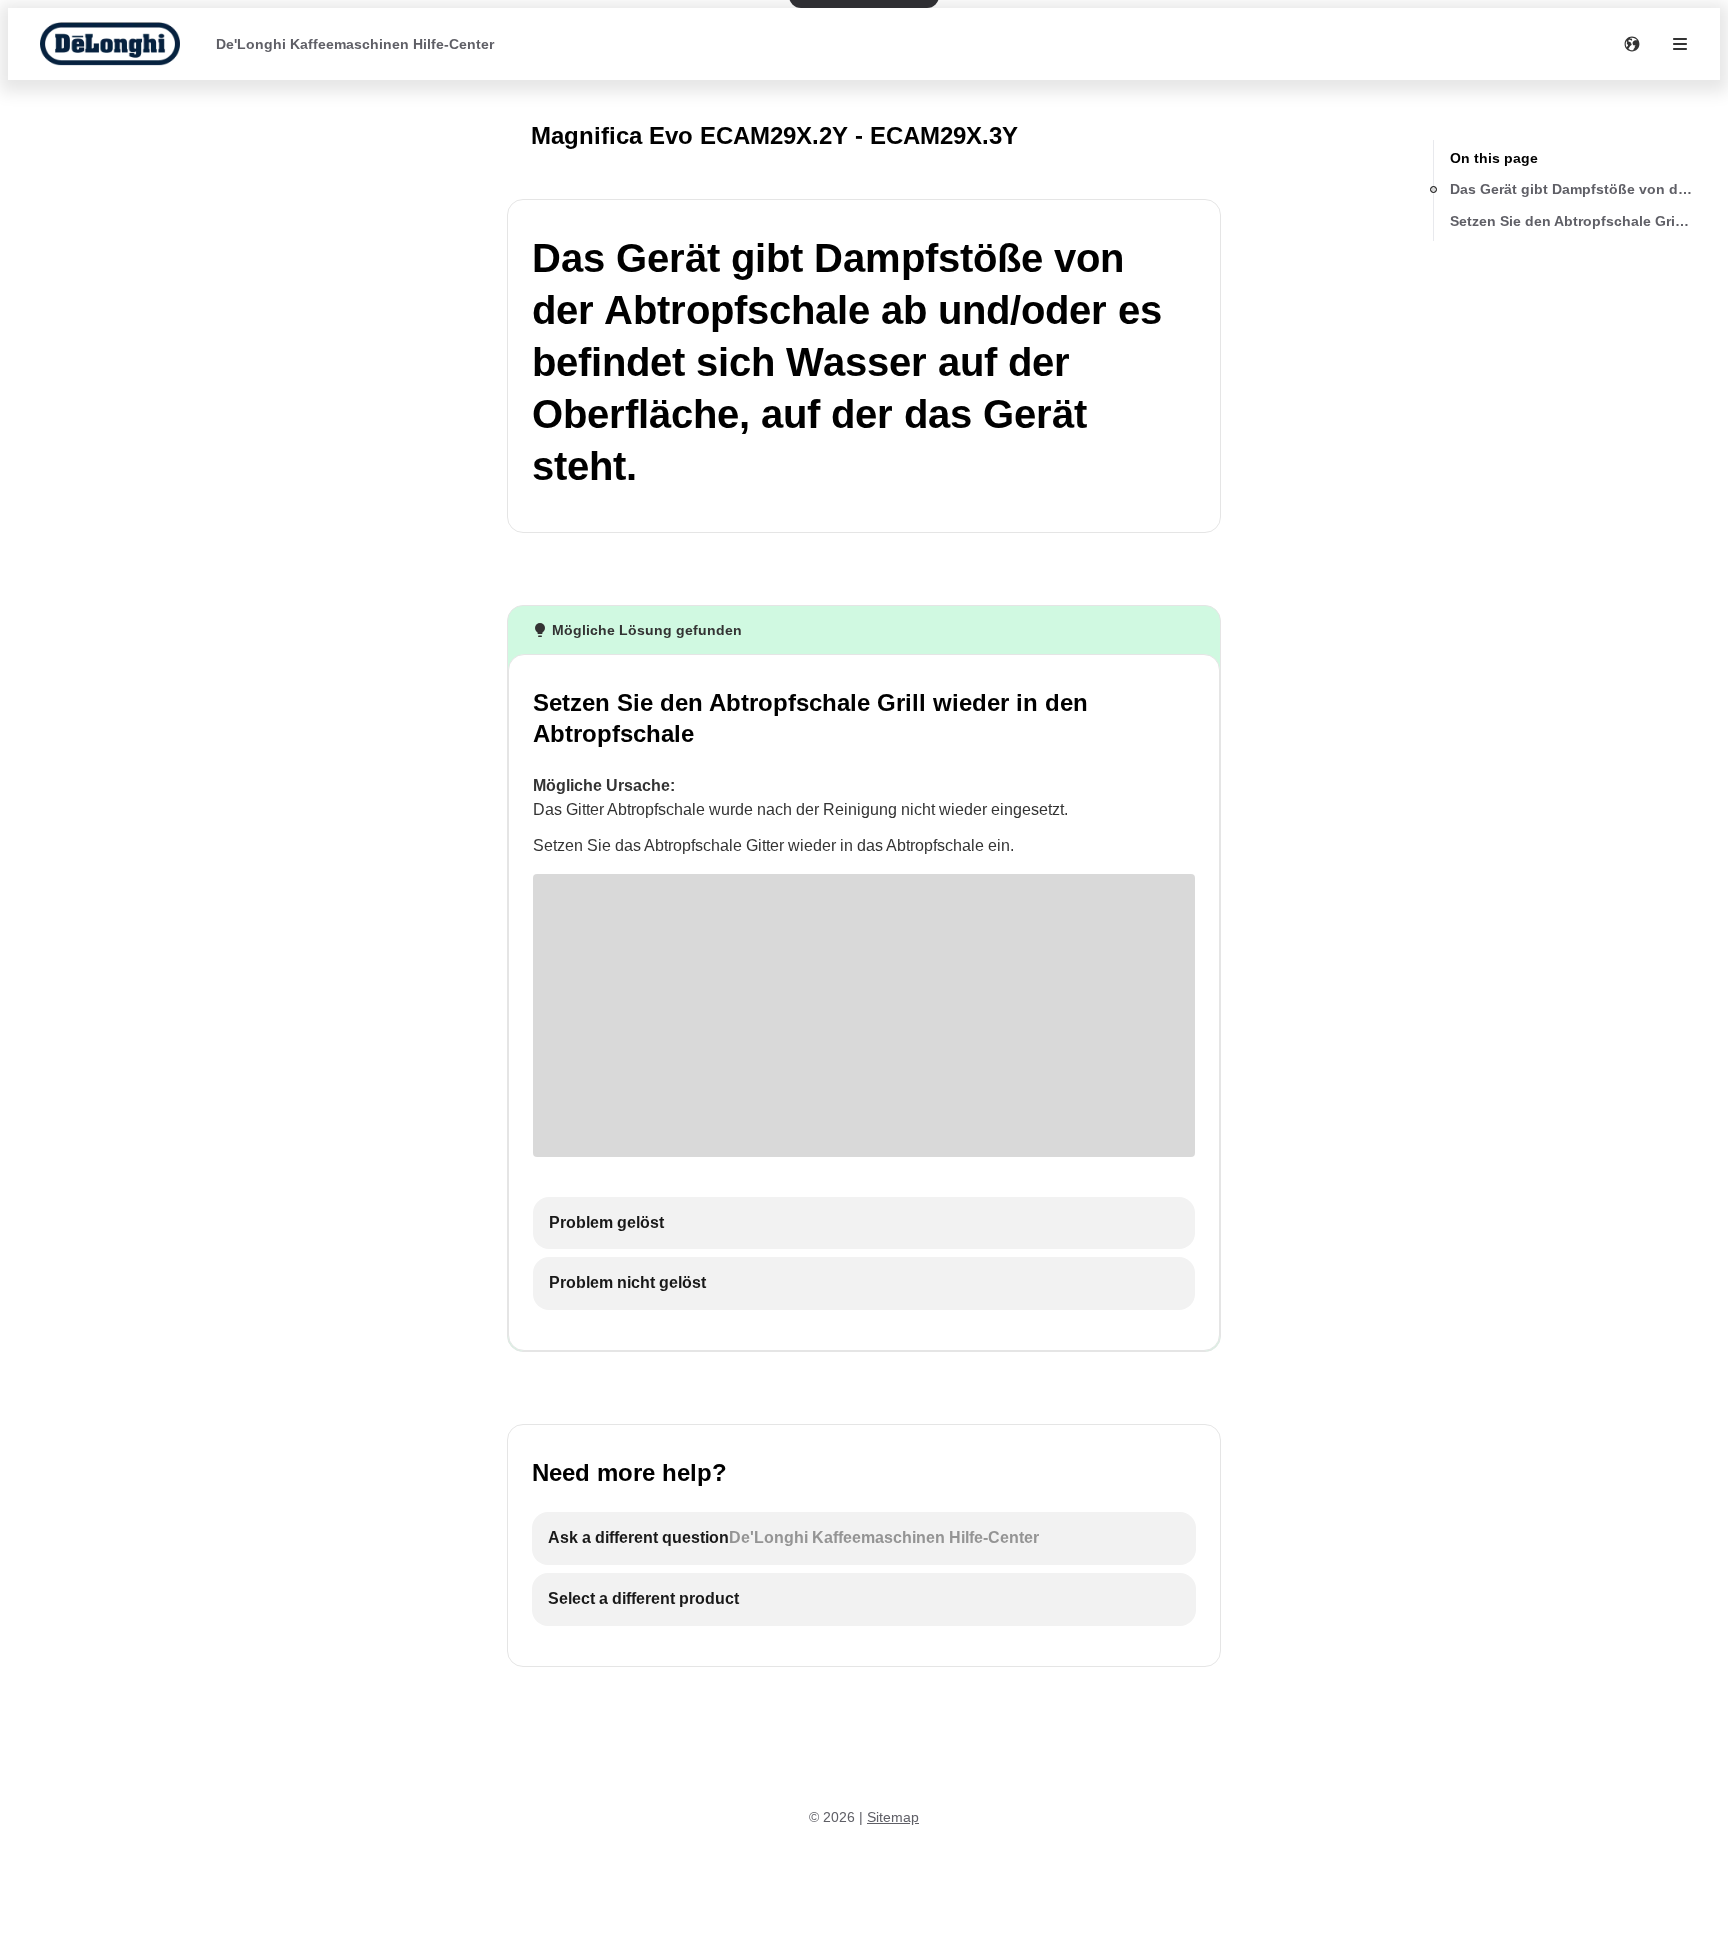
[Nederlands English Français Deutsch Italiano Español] (1632, 44)
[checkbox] (864, 1223)
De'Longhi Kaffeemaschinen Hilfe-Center (355, 44)
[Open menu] (1680, 44)
